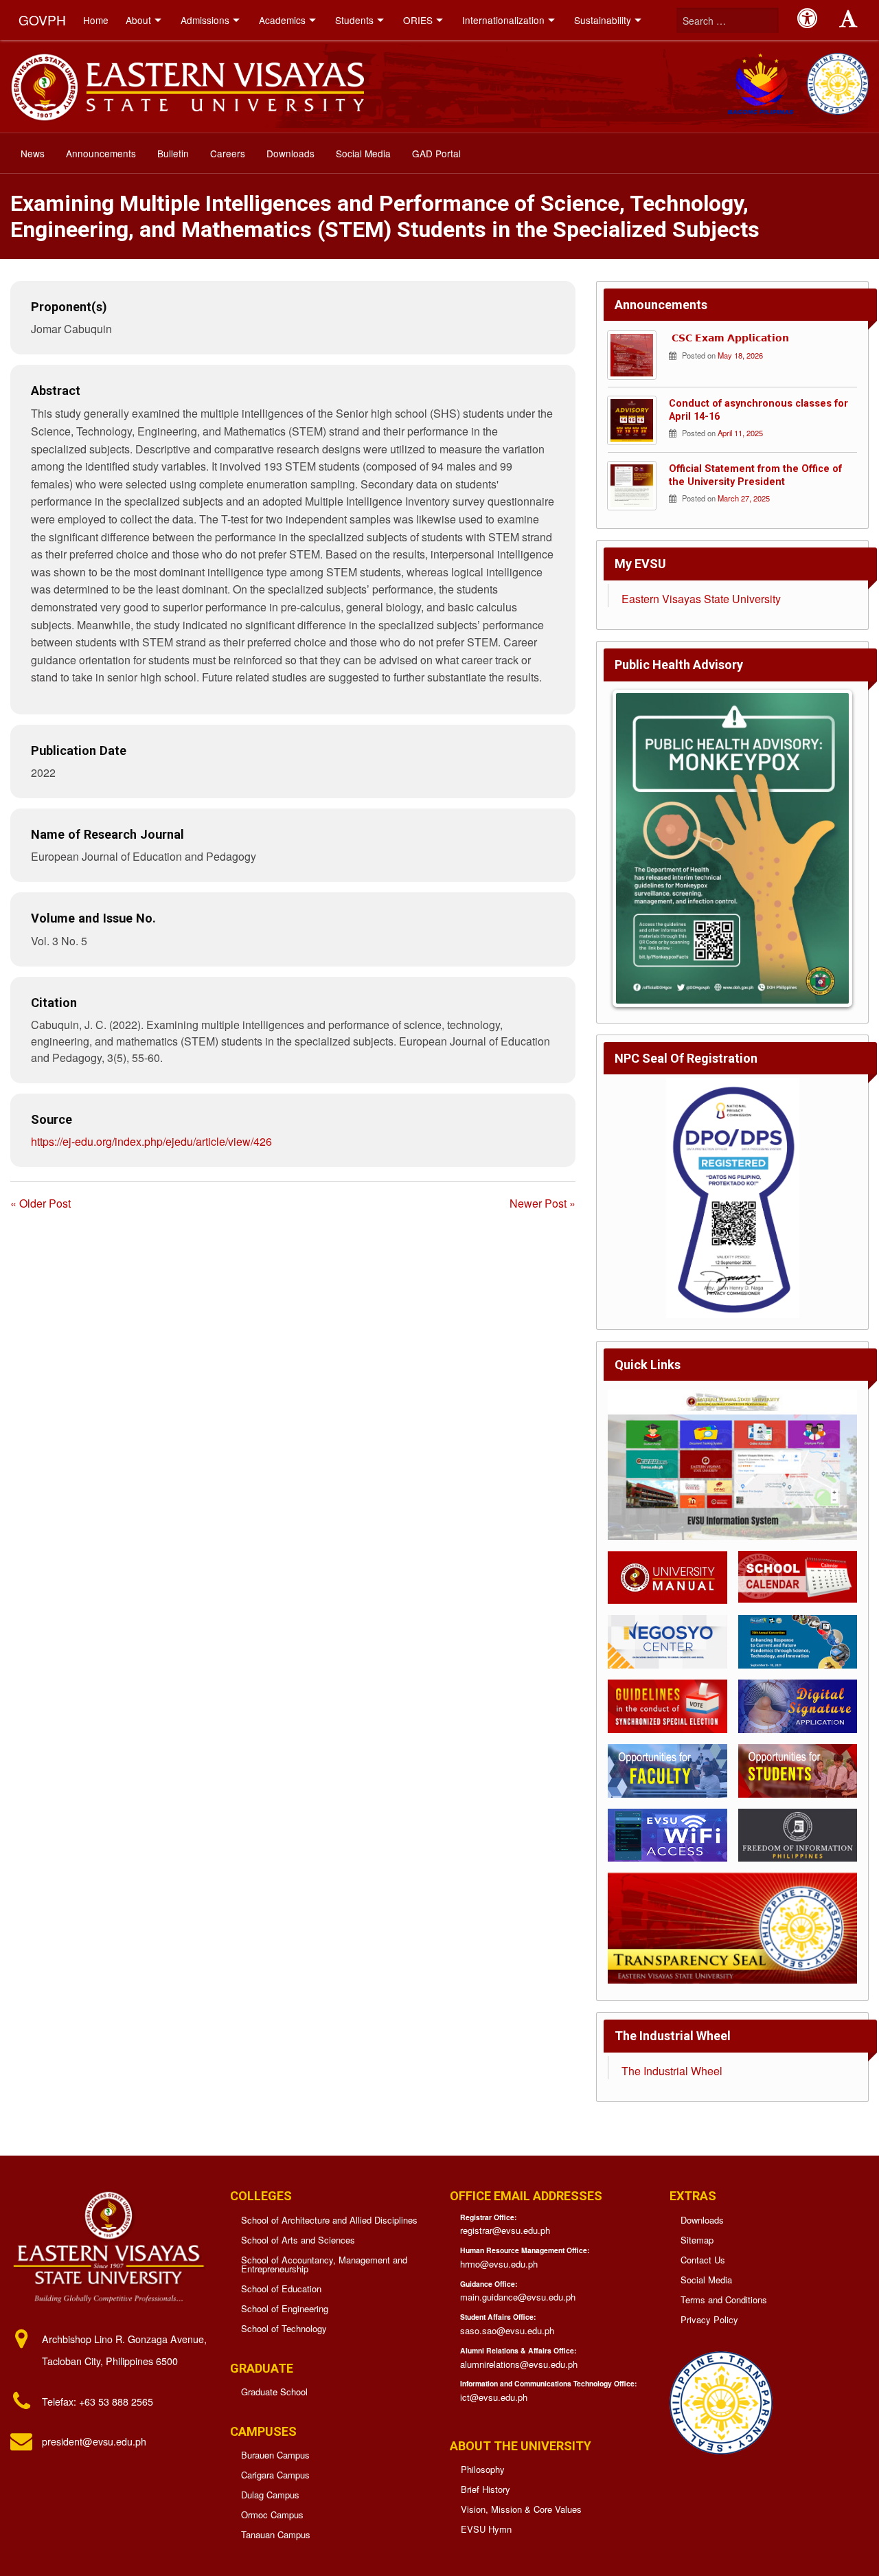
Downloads (702, 2220)
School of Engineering (285, 2308)
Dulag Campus (270, 2495)
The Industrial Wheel (672, 2071)
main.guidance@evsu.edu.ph (518, 2297)
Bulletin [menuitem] (173, 153)
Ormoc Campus (272, 2515)
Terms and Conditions (724, 2300)
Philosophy (483, 2469)
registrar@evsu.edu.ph (505, 2230)
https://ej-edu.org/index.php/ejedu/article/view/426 (151, 1141)
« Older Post (41, 1203)
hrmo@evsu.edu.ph (499, 2264)
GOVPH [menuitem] (42, 20)
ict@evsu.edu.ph (494, 2397)
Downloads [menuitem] (290, 153)
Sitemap (697, 2240)
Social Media (706, 2280)
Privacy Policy (709, 2319)
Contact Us (703, 2260)
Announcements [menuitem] (101, 153)
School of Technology (284, 2328)
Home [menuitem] (96, 20)
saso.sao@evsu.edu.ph (507, 2330)
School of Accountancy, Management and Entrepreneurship (324, 2264)
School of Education (281, 2289)
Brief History (486, 2489)
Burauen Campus (275, 2455)
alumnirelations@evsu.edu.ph (519, 2364)
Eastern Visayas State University (701, 599)
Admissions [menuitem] (205, 20)
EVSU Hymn (486, 2529)
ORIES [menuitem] (418, 20)
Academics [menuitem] (282, 20)
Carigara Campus (275, 2475)
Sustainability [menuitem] (603, 20)
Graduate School (274, 2392)
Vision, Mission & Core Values (521, 2509)
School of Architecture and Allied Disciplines (329, 2220)
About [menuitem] (138, 20)
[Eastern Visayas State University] (187, 85)
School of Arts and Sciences (298, 2240)
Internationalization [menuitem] (503, 20)
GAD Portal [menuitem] (436, 153)
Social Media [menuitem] (363, 153)
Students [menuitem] (354, 20)
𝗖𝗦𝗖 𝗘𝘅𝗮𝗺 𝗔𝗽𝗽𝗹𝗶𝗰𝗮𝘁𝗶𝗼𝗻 (729, 338)
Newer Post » (543, 1203)
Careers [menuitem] (228, 153)
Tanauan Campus (276, 2534)
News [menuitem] (33, 153)
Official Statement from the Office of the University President (755, 475)
